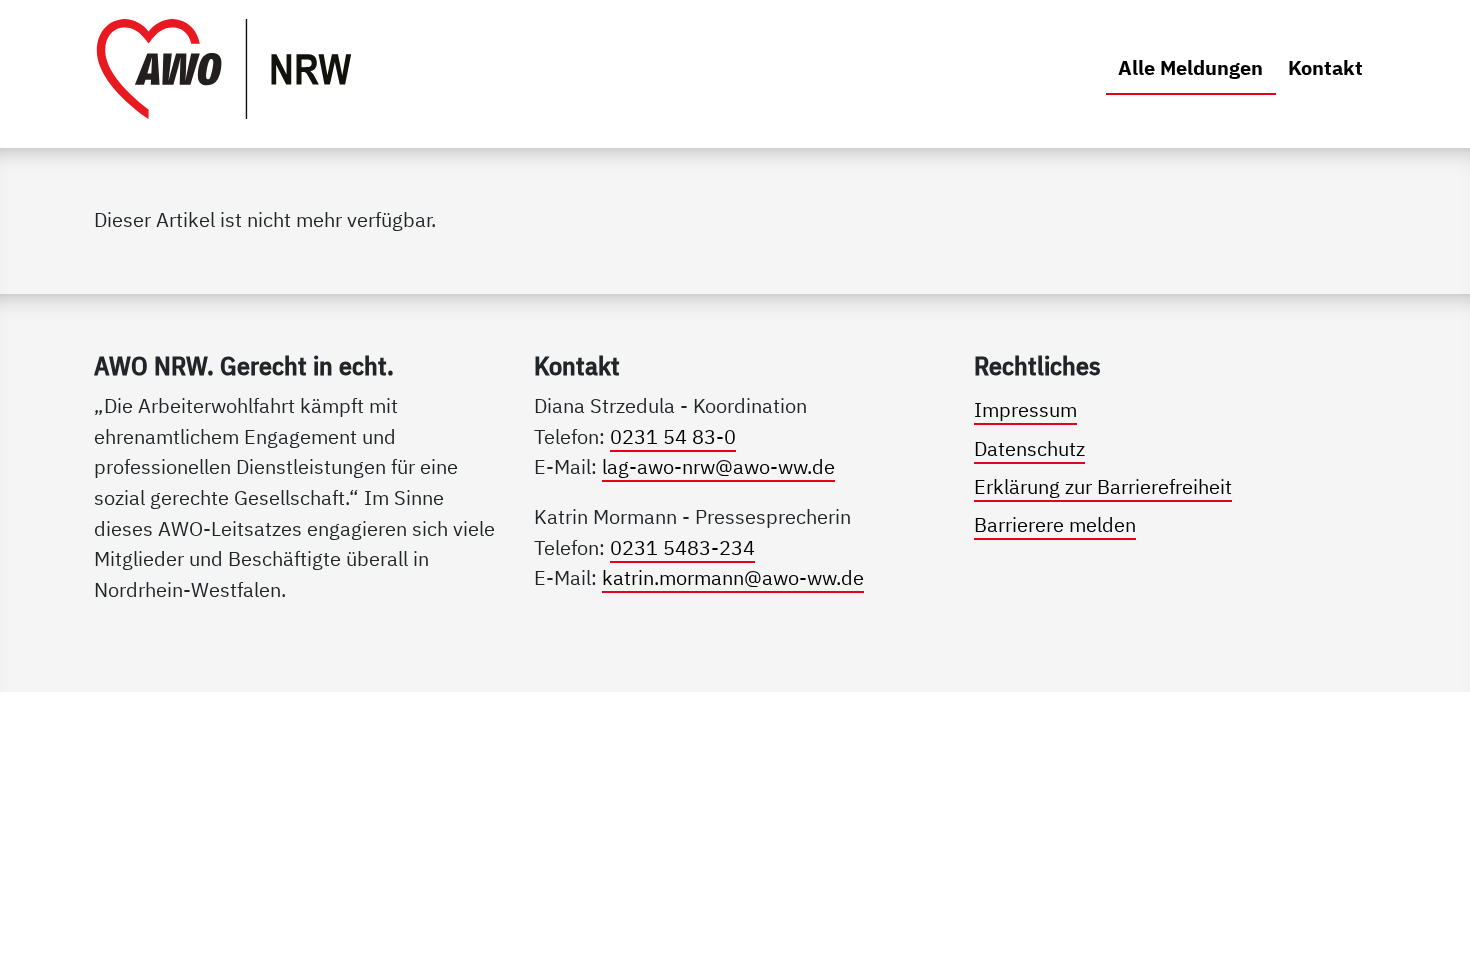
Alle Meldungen (1196, 67)
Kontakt (1325, 67)
